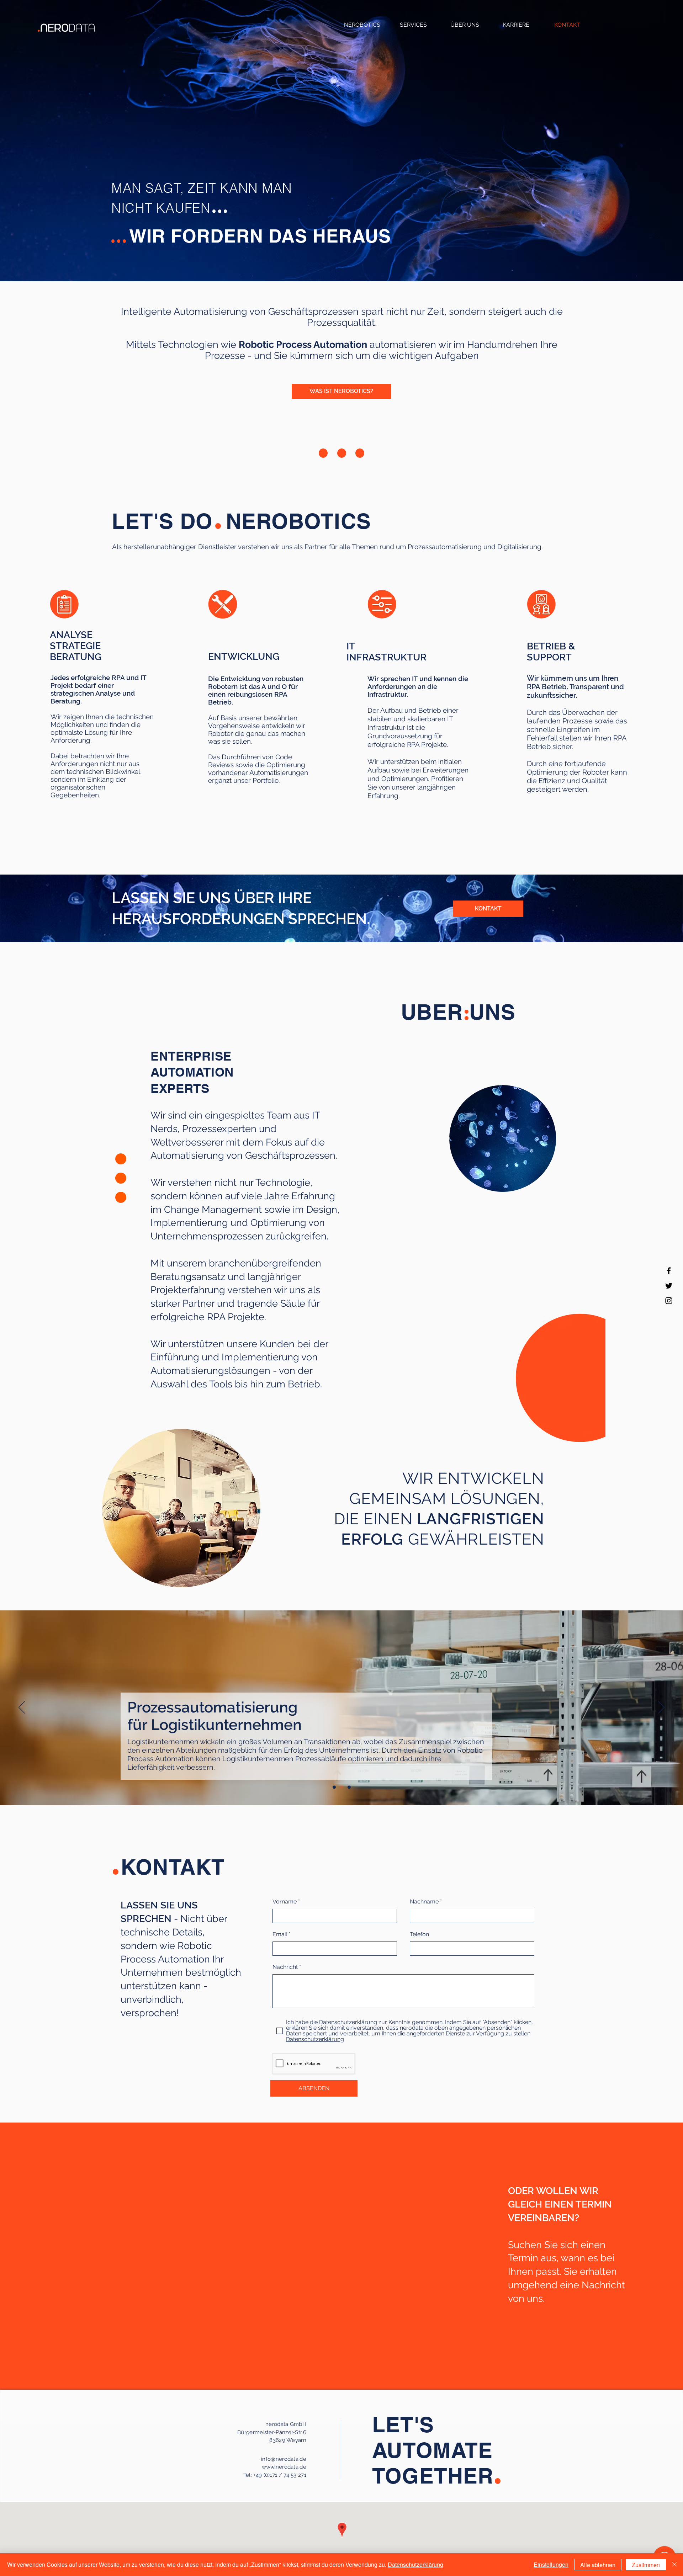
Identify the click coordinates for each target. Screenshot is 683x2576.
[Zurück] (22, 1708)
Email (280, 1934)
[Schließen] (674, 2565)
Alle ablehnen (598, 2565)
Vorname (285, 1902)
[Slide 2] (342, 1787)
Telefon (419, 1934)
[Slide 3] (349, 1787)
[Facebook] (669, 1271)
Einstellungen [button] (551, 2564)
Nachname (424, 1902)
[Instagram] (669, 1301)
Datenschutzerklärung (415, 2564)
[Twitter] (669, 1286)
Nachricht (285, 1967)
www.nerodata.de (284, 2467)
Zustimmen (646, 2565)
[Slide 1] (334, 1787)
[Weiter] (661, 1708)
